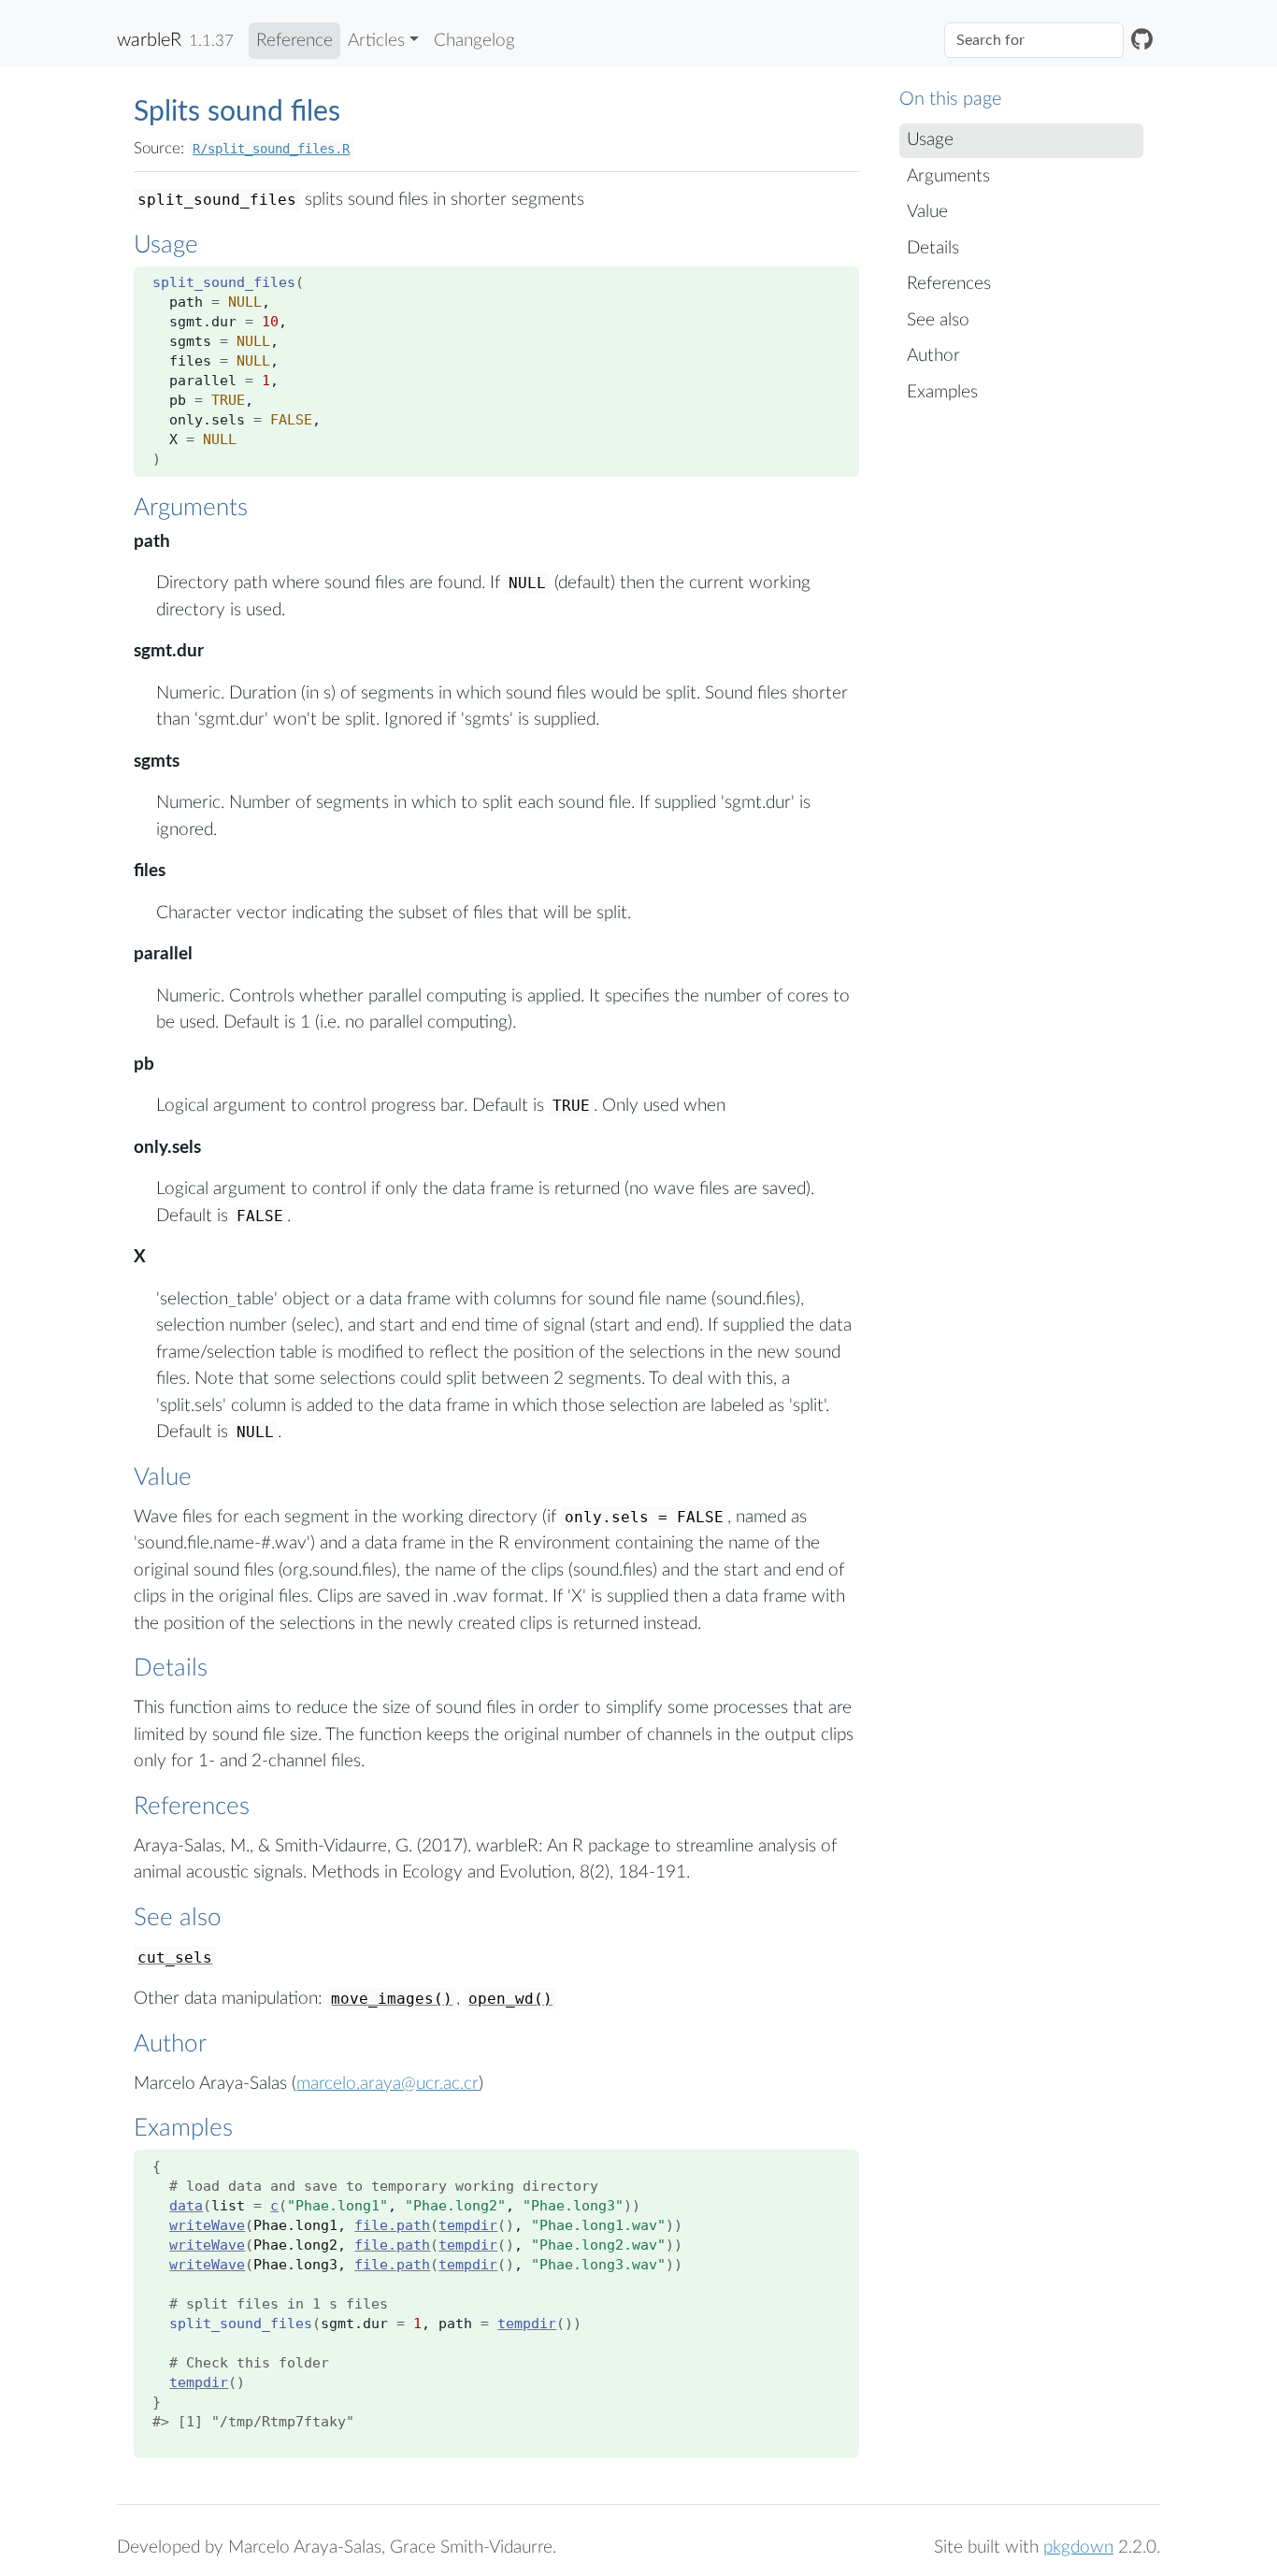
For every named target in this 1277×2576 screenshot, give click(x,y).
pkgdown (1078, 2547)
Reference (294, 41)
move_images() (392, 1999)
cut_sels (175, 1957)
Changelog (474, 41)
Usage (930, 140)
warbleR (149, 40)
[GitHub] (1142, 41)
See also (938, 320)
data (186, 2206)
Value (927, 212)
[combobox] (1034, 40)
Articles (376, 41)
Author (933, 356)
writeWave (207, 2225)
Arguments (948, 176)
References (949, 284)
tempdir (468, 2225)
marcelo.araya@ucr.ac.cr (387, 2084)
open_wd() (510, 1999)
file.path (392, 2225)
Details (933, 248)
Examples (942, 392)
